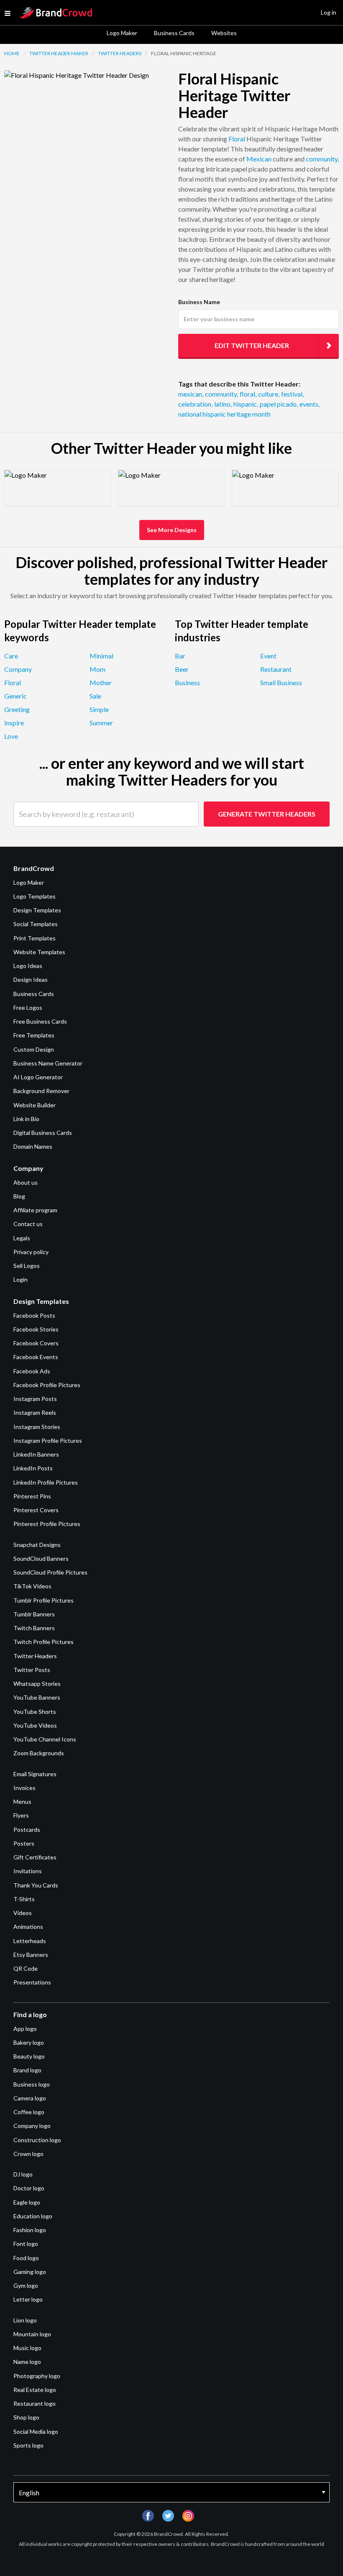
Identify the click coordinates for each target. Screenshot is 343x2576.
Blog (19, 1196)
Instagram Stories (37, 1427)
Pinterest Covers (36, 1510)
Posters (24, 1843)
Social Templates (36, 924)
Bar (180, 656)
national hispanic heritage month (224, 414)
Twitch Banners (34, 1628)
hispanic (246, 404)
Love (11, 736)
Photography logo (37, 2376)
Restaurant (276, 669)
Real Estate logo (35, 2390)
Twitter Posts (32, 1670)
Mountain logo (32, 2334)
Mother (101, 682)
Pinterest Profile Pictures (47, 1524)
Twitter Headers (120, 53)
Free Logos (28, 1008)
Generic (15, 696)
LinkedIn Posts (33, 1468)
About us (26, 1182)
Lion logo (25, 2320)
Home (12, 53)
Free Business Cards (40, 1021)
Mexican (259, 159)
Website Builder (35, 1105)
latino (223, 404)
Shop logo (26, 2417)
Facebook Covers (36, 1343)
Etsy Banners (31, 1955)
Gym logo (26, 2285)
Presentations (32, 1982)
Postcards (27, 1830)
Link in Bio (26, 1119)
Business (187, 682)
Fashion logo (30, 2230)
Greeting (17, 709)
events (310, 404)
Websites (224, 33)
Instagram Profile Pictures (48, 1440)
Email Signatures (35, 1774)
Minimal (101, 656)
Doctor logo (29, 2188)
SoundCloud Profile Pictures (50, 1572)
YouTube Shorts (35, 1712)
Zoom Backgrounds (39, 1753)
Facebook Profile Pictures (47, 1385)
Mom (97, 669)
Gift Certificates (35, 1857)
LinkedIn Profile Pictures (46, 1482)
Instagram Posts (35, 1399)
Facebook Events (36, 1357)
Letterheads (30, 1941)
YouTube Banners (37, 1697)
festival (292, 394)
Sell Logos (27, 1266)
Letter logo (28, 2299)
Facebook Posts (34, 1315)
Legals (22, 1238)
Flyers (21, 1815)
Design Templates (37, 910)
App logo (25, 2029)
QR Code (26, 1968)
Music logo (27, 2348)
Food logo (26, 2258)
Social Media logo (36, 2431)
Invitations (28, 1871)
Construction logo (37, 2140)
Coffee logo (29, 2112)
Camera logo (30, 2098)
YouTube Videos (35, 1725)
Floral (237, 139)
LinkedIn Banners (36, 1454)
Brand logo (27, 2070)
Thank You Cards (36, 1885)
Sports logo (28, 2445)
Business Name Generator (48, 1063)
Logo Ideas (28, 966)
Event (268, 656)
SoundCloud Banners (41, 1558)
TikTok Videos (32, 1586)
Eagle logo (27, 2202)
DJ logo (23, 2174)
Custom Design (34, 1049)
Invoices (24, 1788)
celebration (195, 404)
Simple (99, 709)
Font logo (26, 2244)
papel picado (279, 404)
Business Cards (174, 33)
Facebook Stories (36, 1329)
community (322, 159)
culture (269, 394)
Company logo (32, 2126)
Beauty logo (29, 2056)
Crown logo (28, 2154)
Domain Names (33, 1146)
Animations (28, 1927)
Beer (182, 669)
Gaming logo (30, 2272)
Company (18, 669)
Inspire (14, 723)
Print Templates (35, 938)
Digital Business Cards (43, 1133)
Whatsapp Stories (37, 1684)
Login (20, 1279)
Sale (95, 696)
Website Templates (39, 952)
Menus (22, 1801)
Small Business (281, 682)
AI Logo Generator (38, 1077)
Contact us (28, 1224)
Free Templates (34, 1035)
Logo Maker (122, 33)
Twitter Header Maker (59, 53)
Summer (101, 723)
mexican (191, 394)
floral (248, 394)
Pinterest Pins (32, 1496)
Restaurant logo (35, 2403)
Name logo (27, 2362)
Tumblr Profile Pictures (44, 1600)
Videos (23, 1913)
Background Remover (41, 1091)
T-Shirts (24, 1899)
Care (11, 656)
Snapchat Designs (37, 1545)
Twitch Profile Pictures (44, 1642)
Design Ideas (31, 979)
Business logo (32, 2084)
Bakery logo (29, 2042)
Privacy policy (31, 1252)
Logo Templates (35, 896)
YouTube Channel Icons (45, 1739)
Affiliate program (35, 1210)
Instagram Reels (35, 1412)
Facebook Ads (32, 1371)
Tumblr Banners (34, 1614)
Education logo (33, 2216)
